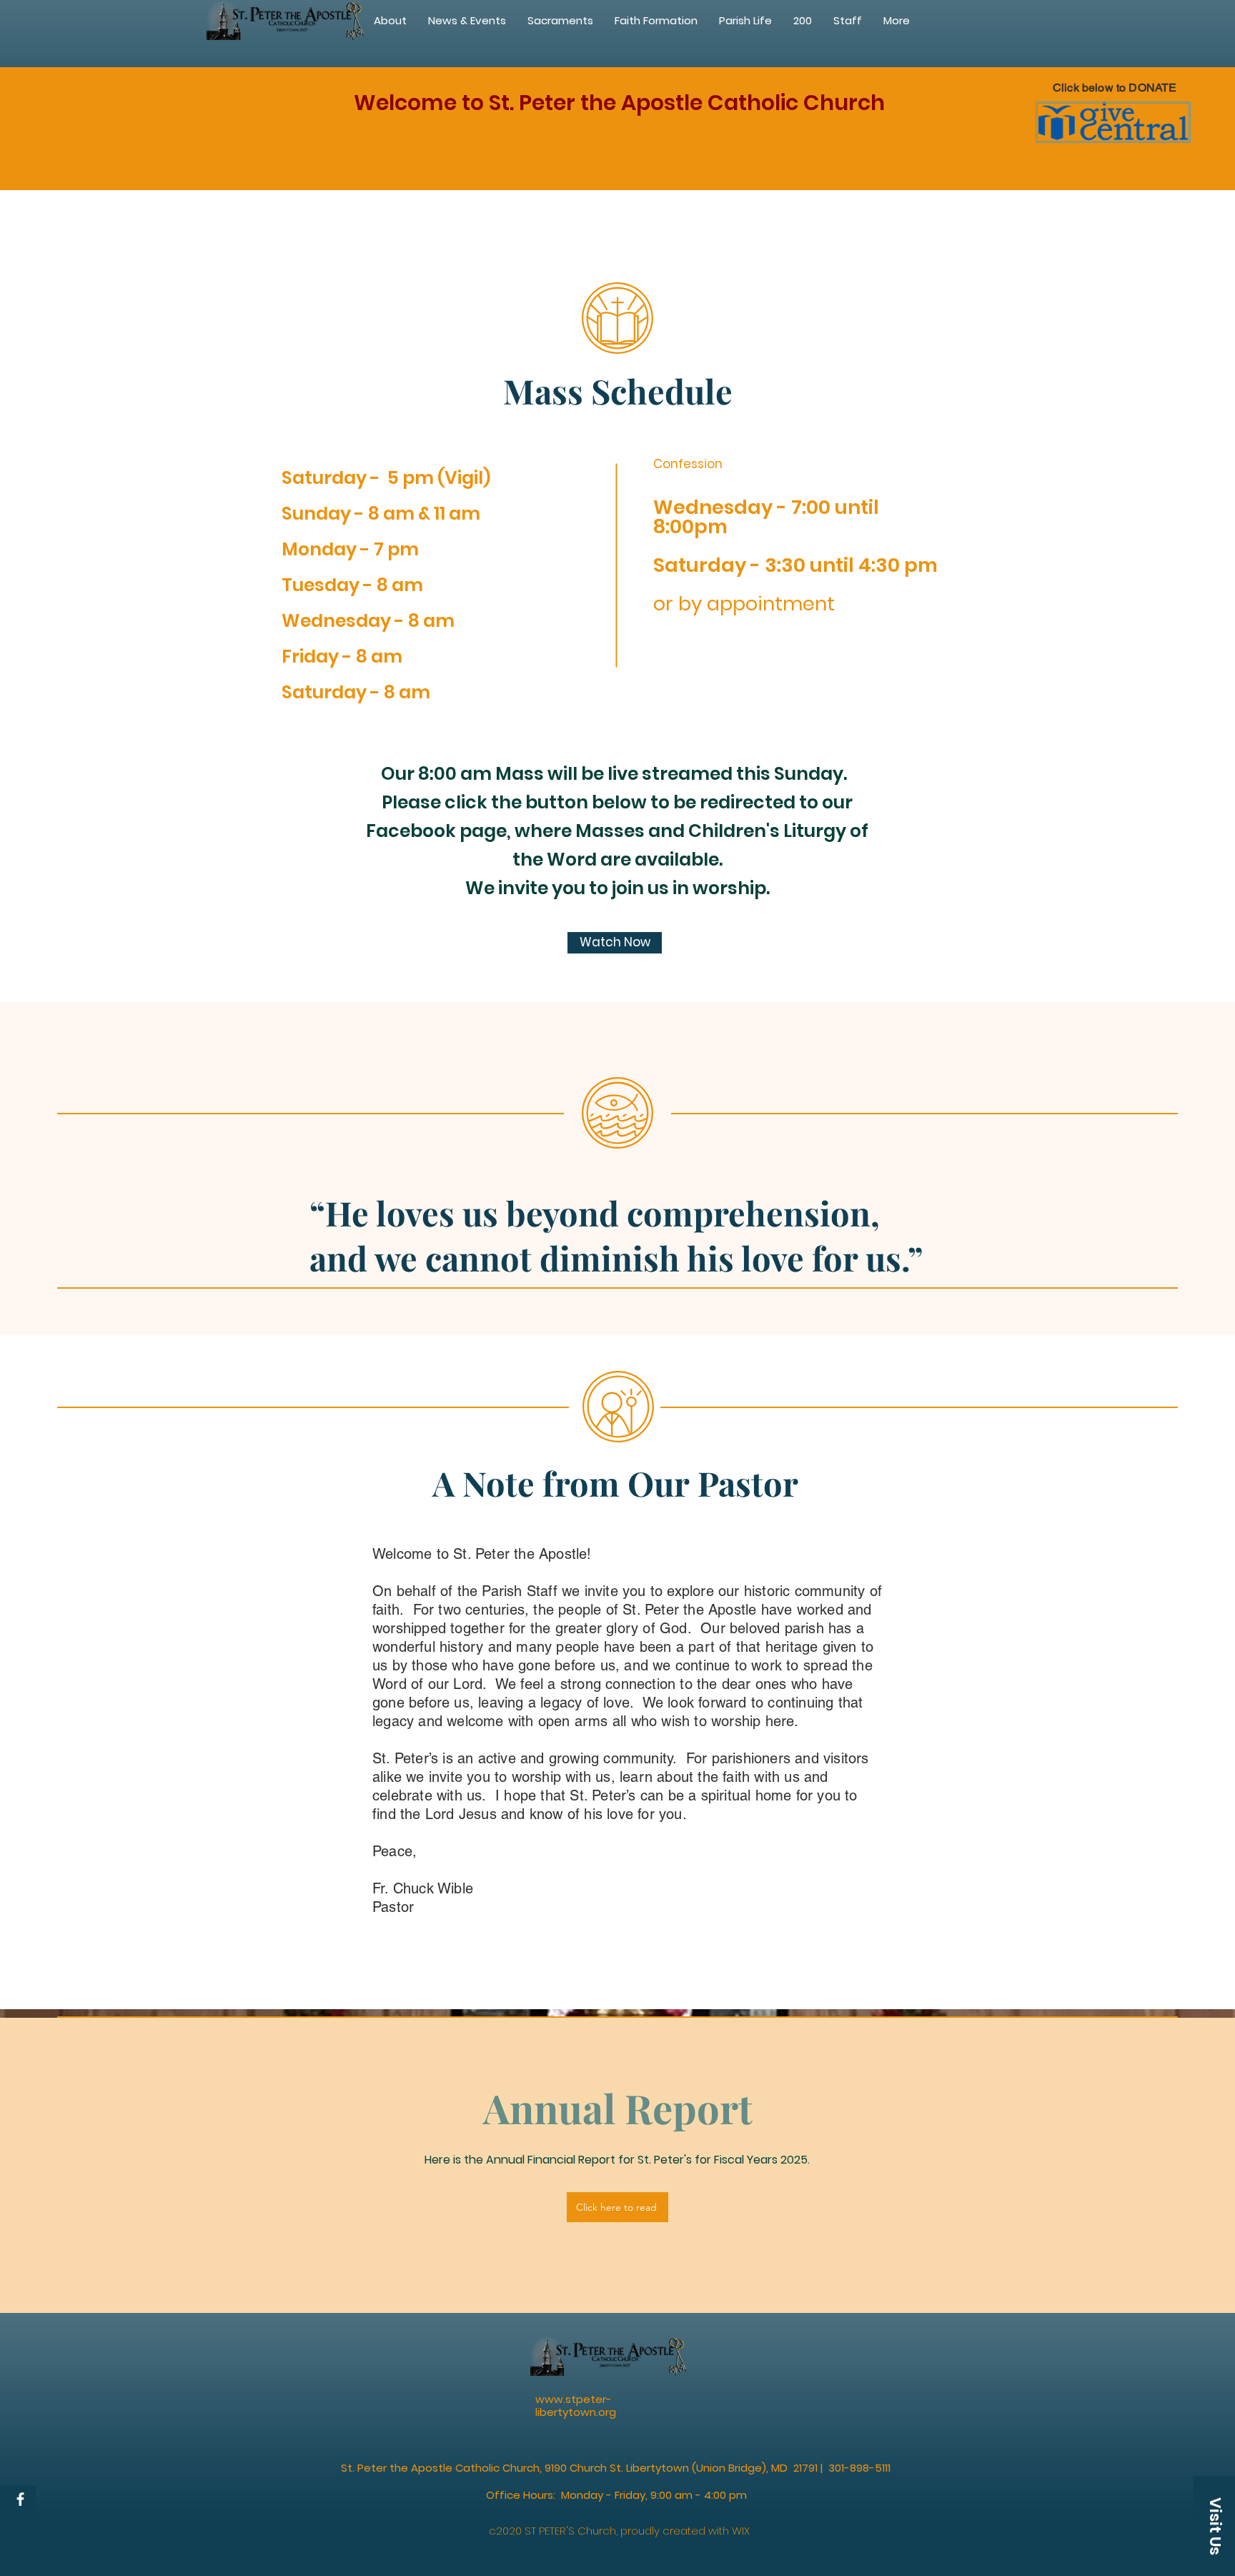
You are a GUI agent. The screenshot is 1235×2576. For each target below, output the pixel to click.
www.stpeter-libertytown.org (576, 2406)
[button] (656, 21)
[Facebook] (20, 2499)
